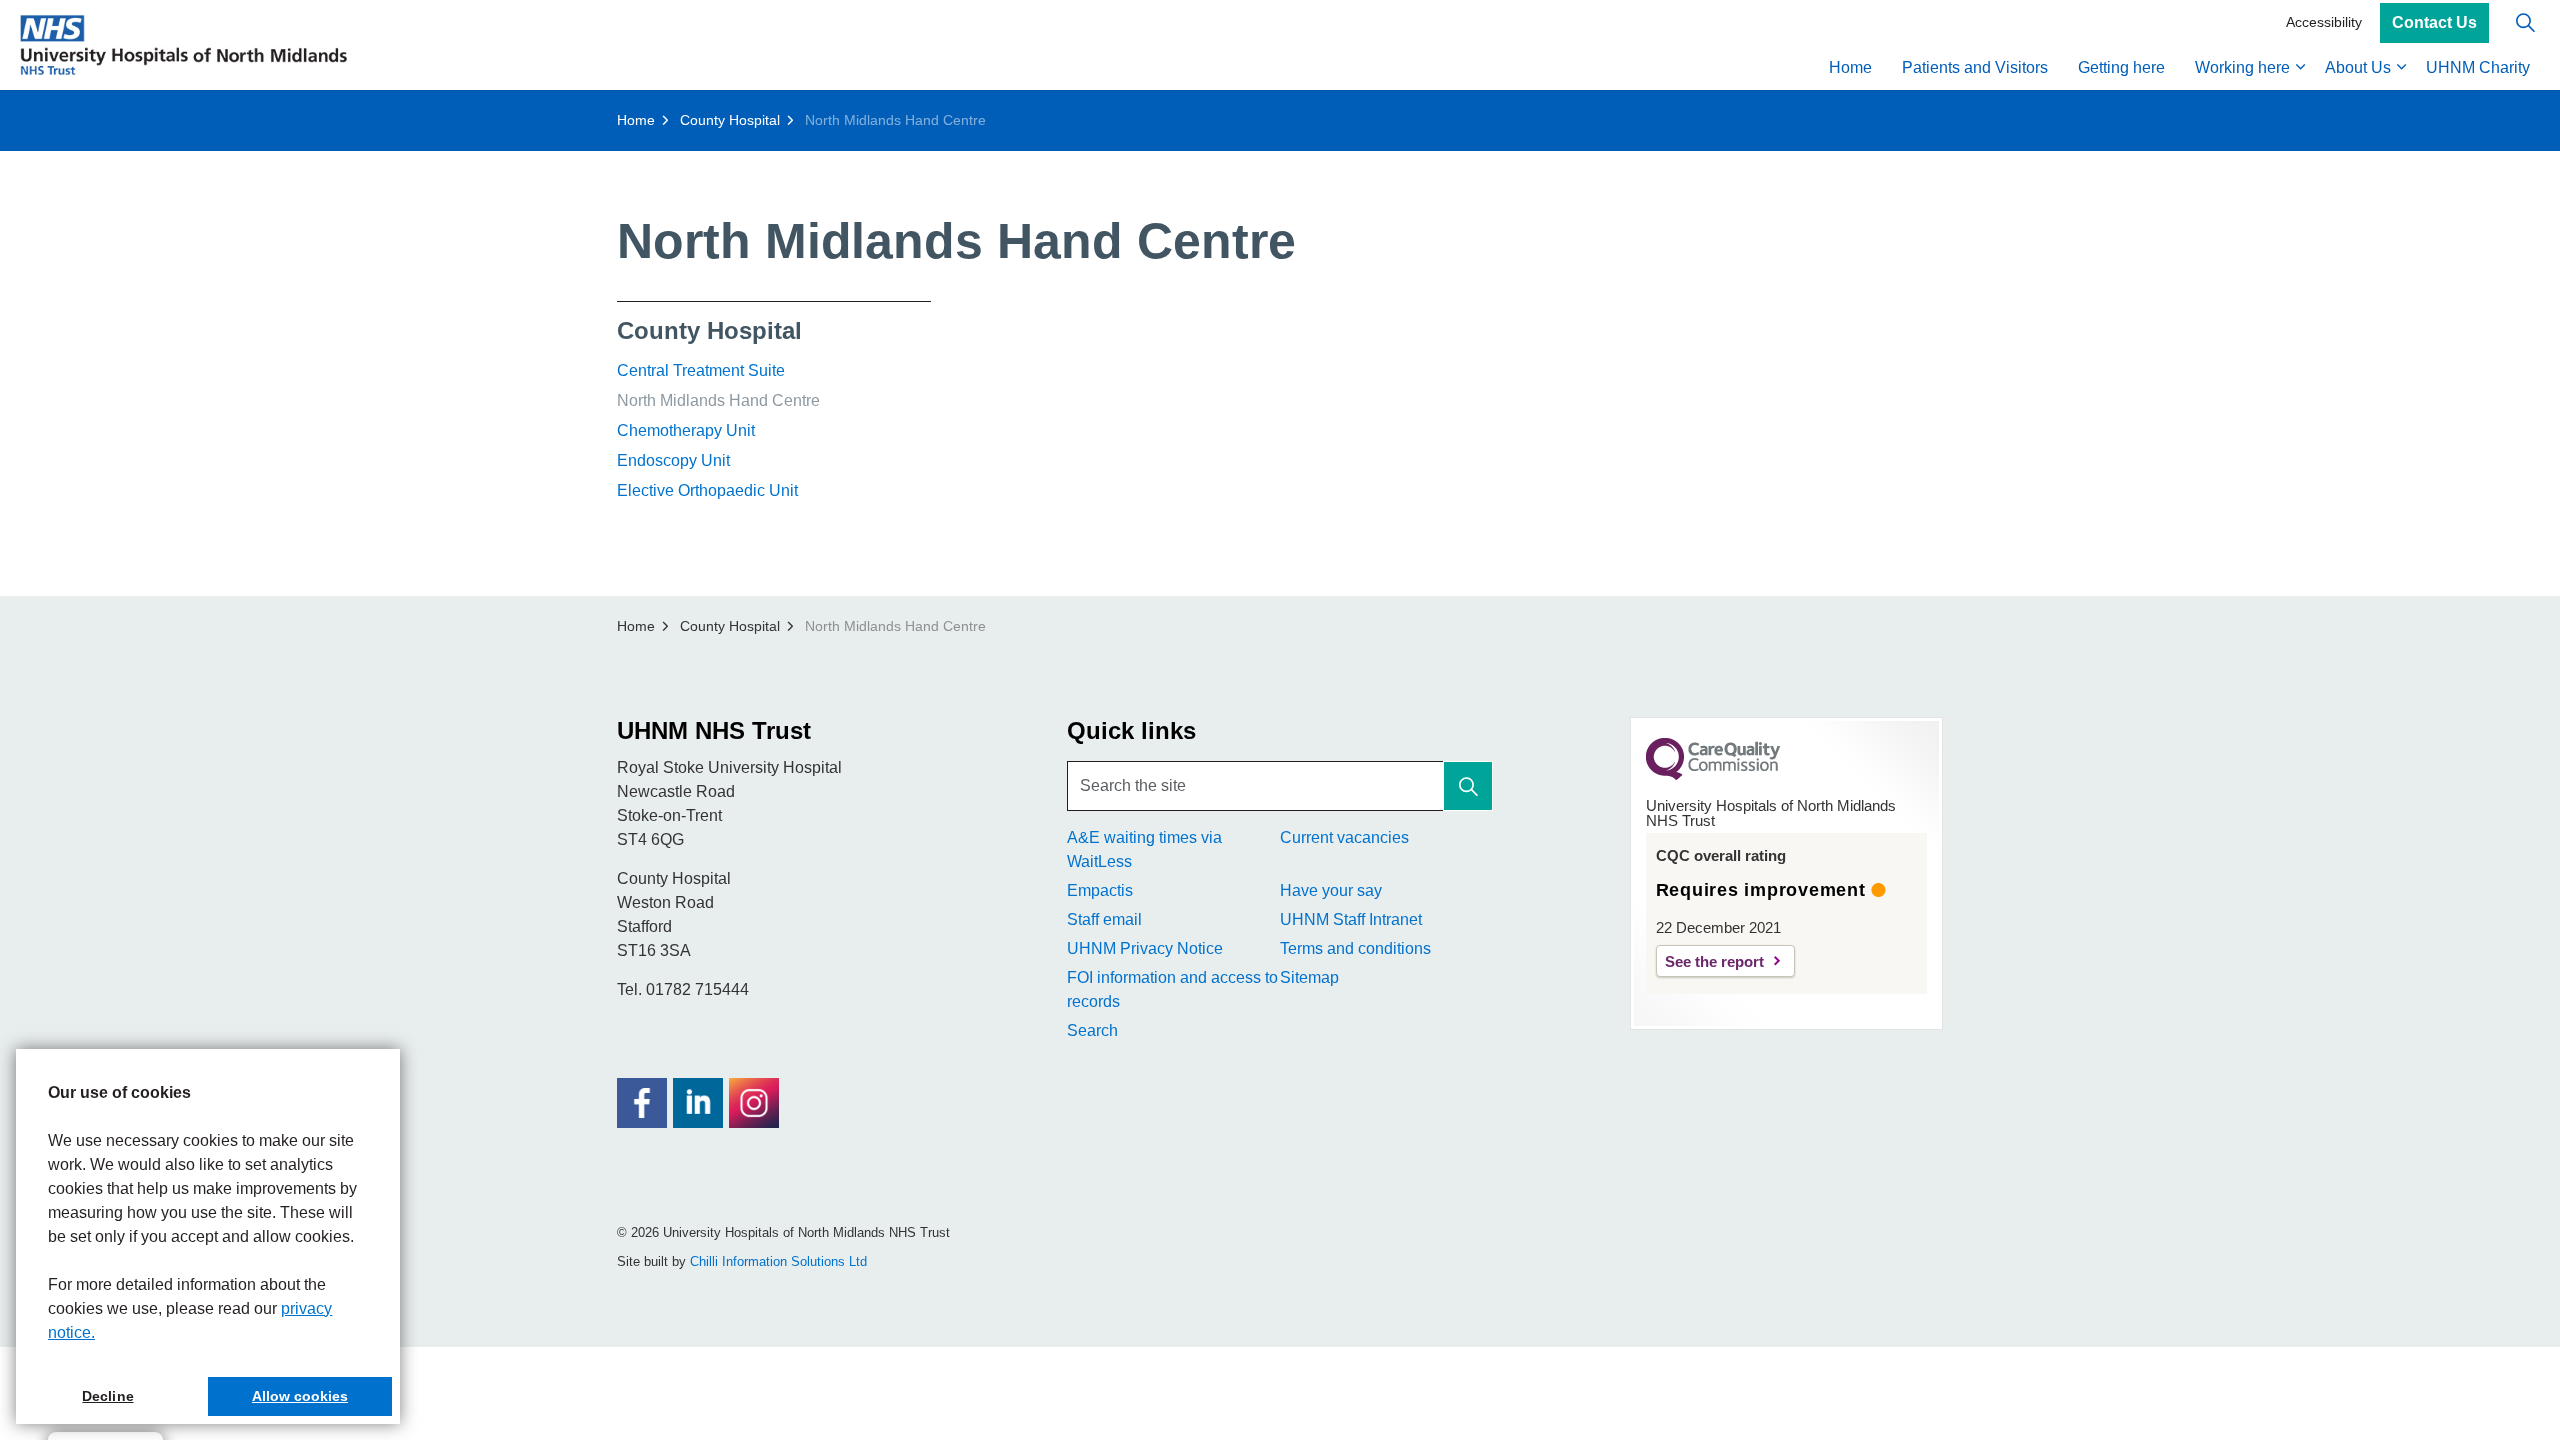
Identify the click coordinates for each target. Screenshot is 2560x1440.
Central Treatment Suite (701, 370)
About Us (2358, 67)
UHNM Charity (2478, 67)
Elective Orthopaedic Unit (707, 490)
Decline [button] (107, 1396)
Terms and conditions (1355, 948)
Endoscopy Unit (673, 460)
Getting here (2121, 67)
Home (1850, 67)
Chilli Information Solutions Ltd (778, 1261)
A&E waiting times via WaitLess (1144, 849)
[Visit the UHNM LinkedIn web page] (698, 1103)
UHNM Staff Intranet (1351, 919)
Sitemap (1309, 977)
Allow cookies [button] (300, 1396)
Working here (2242, 67)
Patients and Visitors (1975, 67)
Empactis (1100, 890)
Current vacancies (1344, 837)
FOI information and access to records (1172, 989)
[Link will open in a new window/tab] (642, 1103)
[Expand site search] (2525, 22)
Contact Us (2434, 22)
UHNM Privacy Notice (1145, 948)
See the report (1714, 961)
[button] (1468, 786)
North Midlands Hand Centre (718, 400)
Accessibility (2324, 22)
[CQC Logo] (1713, 775)
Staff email (1104, 919)
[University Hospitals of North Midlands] (183, 45)
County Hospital (709, 330)
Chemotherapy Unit (686, 430)
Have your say (1331, 890)
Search (1092, 1030)
